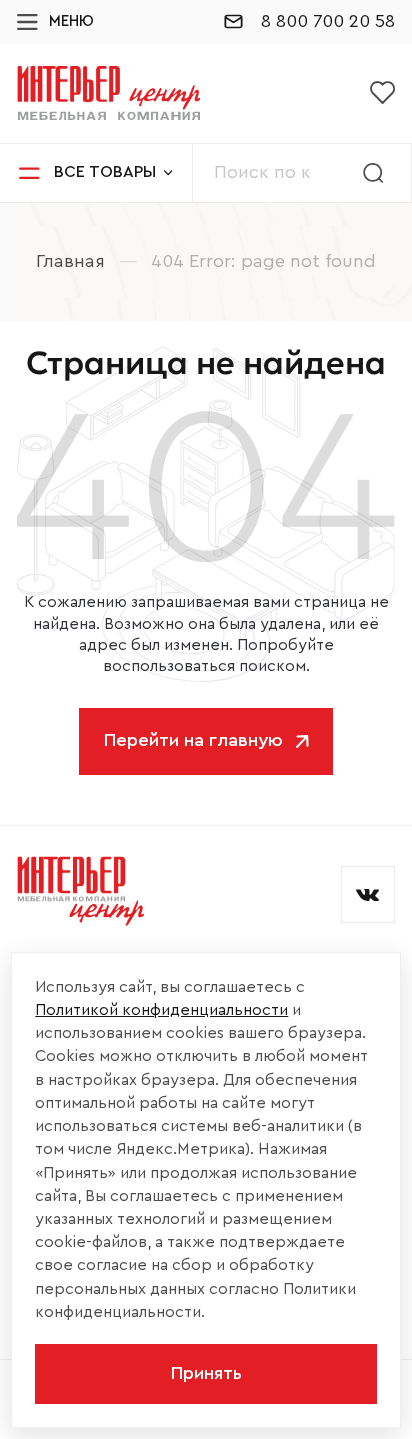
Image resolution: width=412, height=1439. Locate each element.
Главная (70, 261)
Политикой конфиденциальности (161, 1010)
